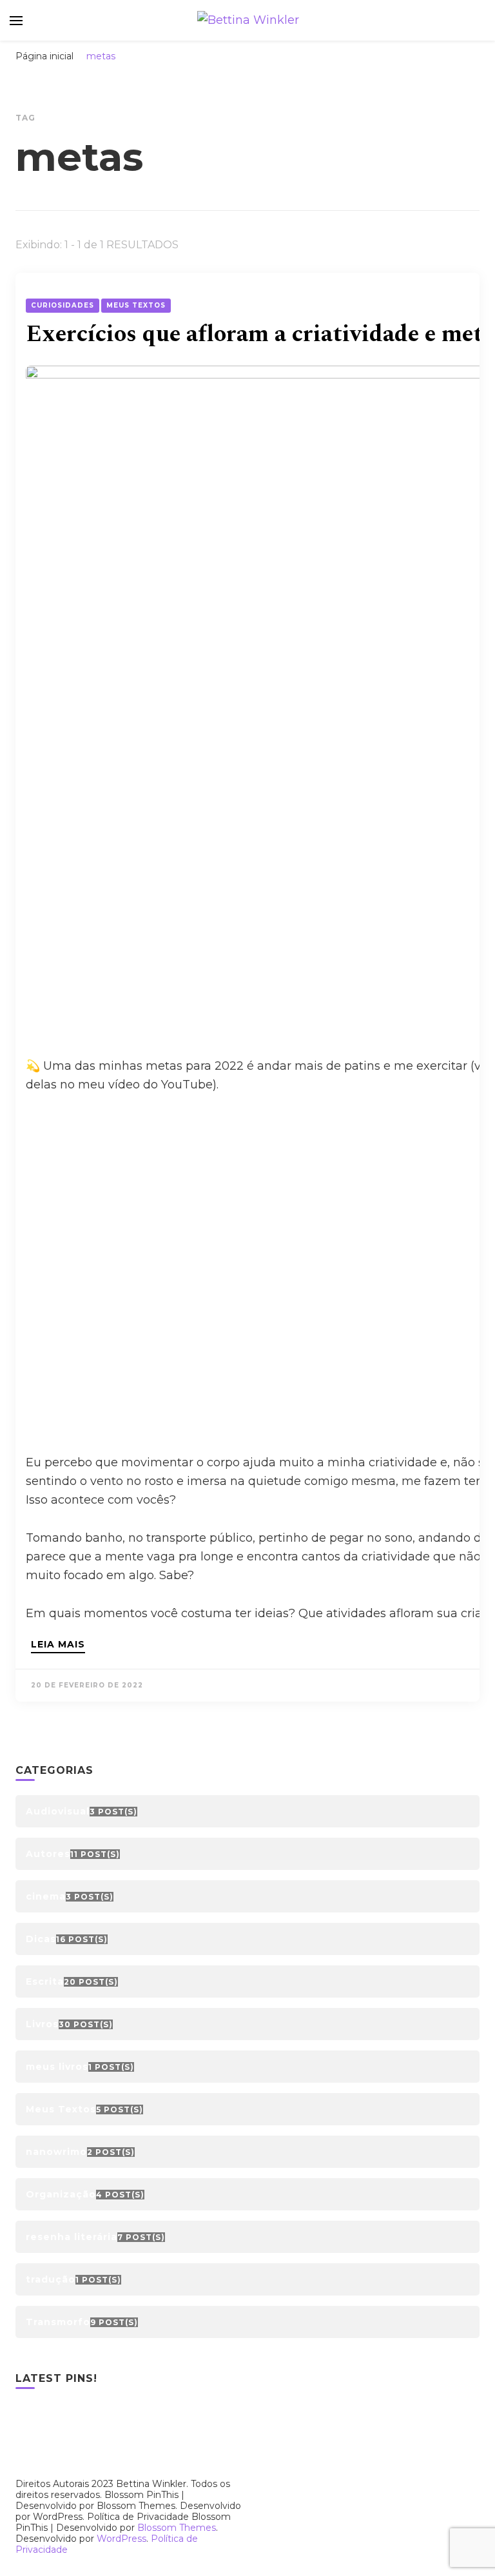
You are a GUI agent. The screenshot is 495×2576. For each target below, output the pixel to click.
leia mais (58, 1645)
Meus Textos (136, 305)
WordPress (121, 2539)
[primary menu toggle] (16, 21)
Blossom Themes (177, 2528)
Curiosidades (63, 305)
